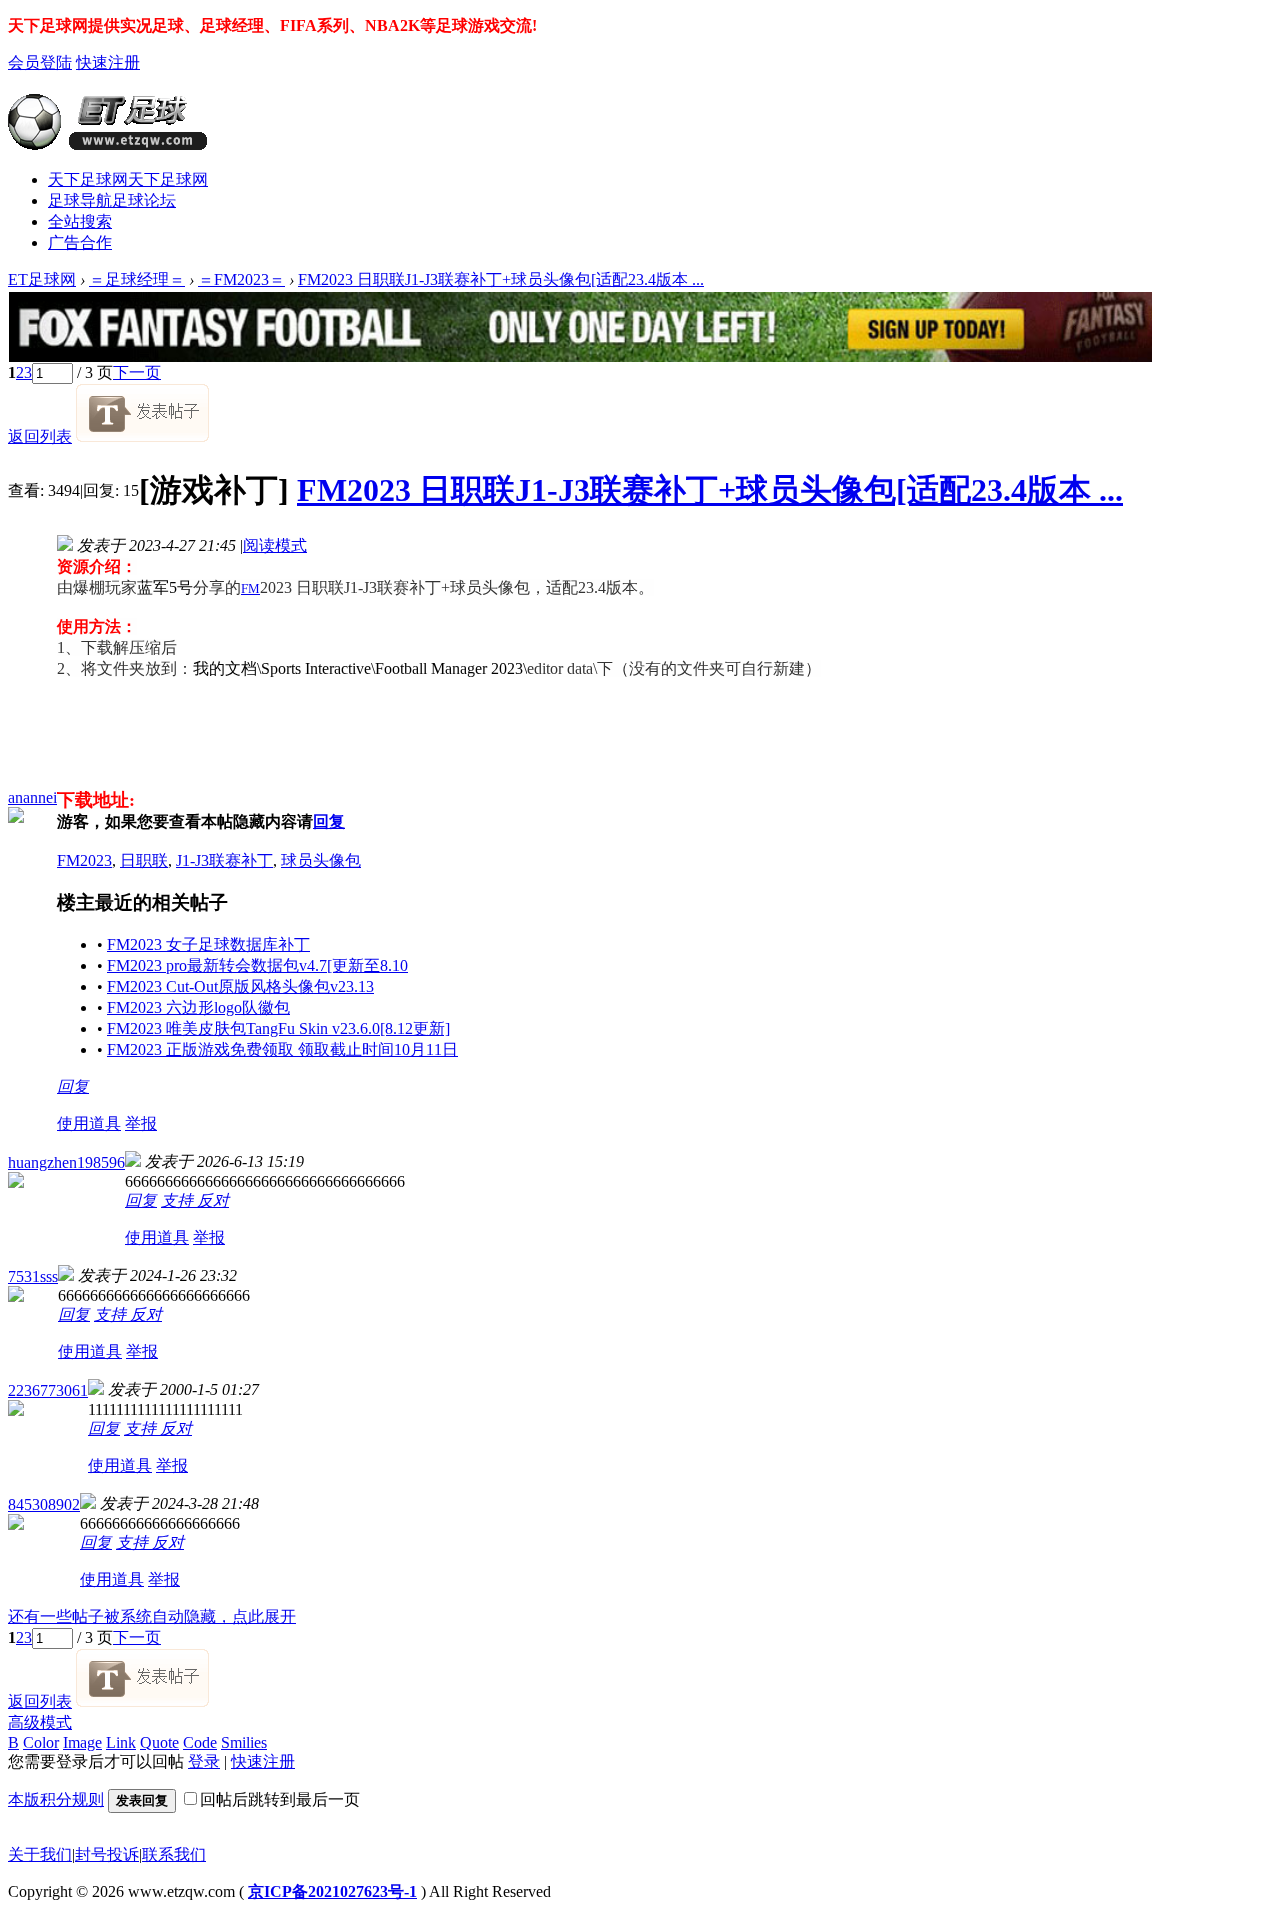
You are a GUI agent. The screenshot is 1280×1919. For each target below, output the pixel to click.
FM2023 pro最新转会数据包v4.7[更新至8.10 (257, 965)
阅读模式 (275, 545)
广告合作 (80, 242)
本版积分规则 (56, 1799)
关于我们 (40, 1854)
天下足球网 (128, 179)
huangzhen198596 (66, 1162)
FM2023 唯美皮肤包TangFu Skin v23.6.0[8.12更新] (278, 1028)
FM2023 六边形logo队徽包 (198, 1007)
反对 (213, 1200)
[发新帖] (142, 436)
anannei (32, 797)
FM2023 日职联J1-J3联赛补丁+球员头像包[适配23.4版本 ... (501, 279)
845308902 (44, 1504)
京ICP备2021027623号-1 (332, 1891)
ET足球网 (42, 279)
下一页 (137, 372)
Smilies (244, 1742)
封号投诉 (107, 1854)
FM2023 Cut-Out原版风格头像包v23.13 (240, 986)
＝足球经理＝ (137, 279)
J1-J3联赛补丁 (224, 860)
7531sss (33, 1276)
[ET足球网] (107, 142)
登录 (204, 1761)
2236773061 (48, 1390)
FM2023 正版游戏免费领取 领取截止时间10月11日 (282, 1049)
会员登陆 (40, 62)
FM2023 (84, 860)
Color (41, 1742)
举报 (141, 1123)
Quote (159, 1742)
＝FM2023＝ (241, 279)
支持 (179, 1200)
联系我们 (174, 1854)
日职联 (144, 860)
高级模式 (40, 1722)
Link (121, 1742)
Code (200, 1742)
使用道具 (89, 1123)
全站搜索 (80, 221)
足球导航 (112, 200)
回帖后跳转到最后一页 (280, 1799)
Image (82, 1742)
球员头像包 (321, 860)
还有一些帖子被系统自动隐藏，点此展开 (152, 1616)
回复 (329, 821)
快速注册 (108, 62)
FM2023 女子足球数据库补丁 (208, 944)
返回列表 (40, 436)
